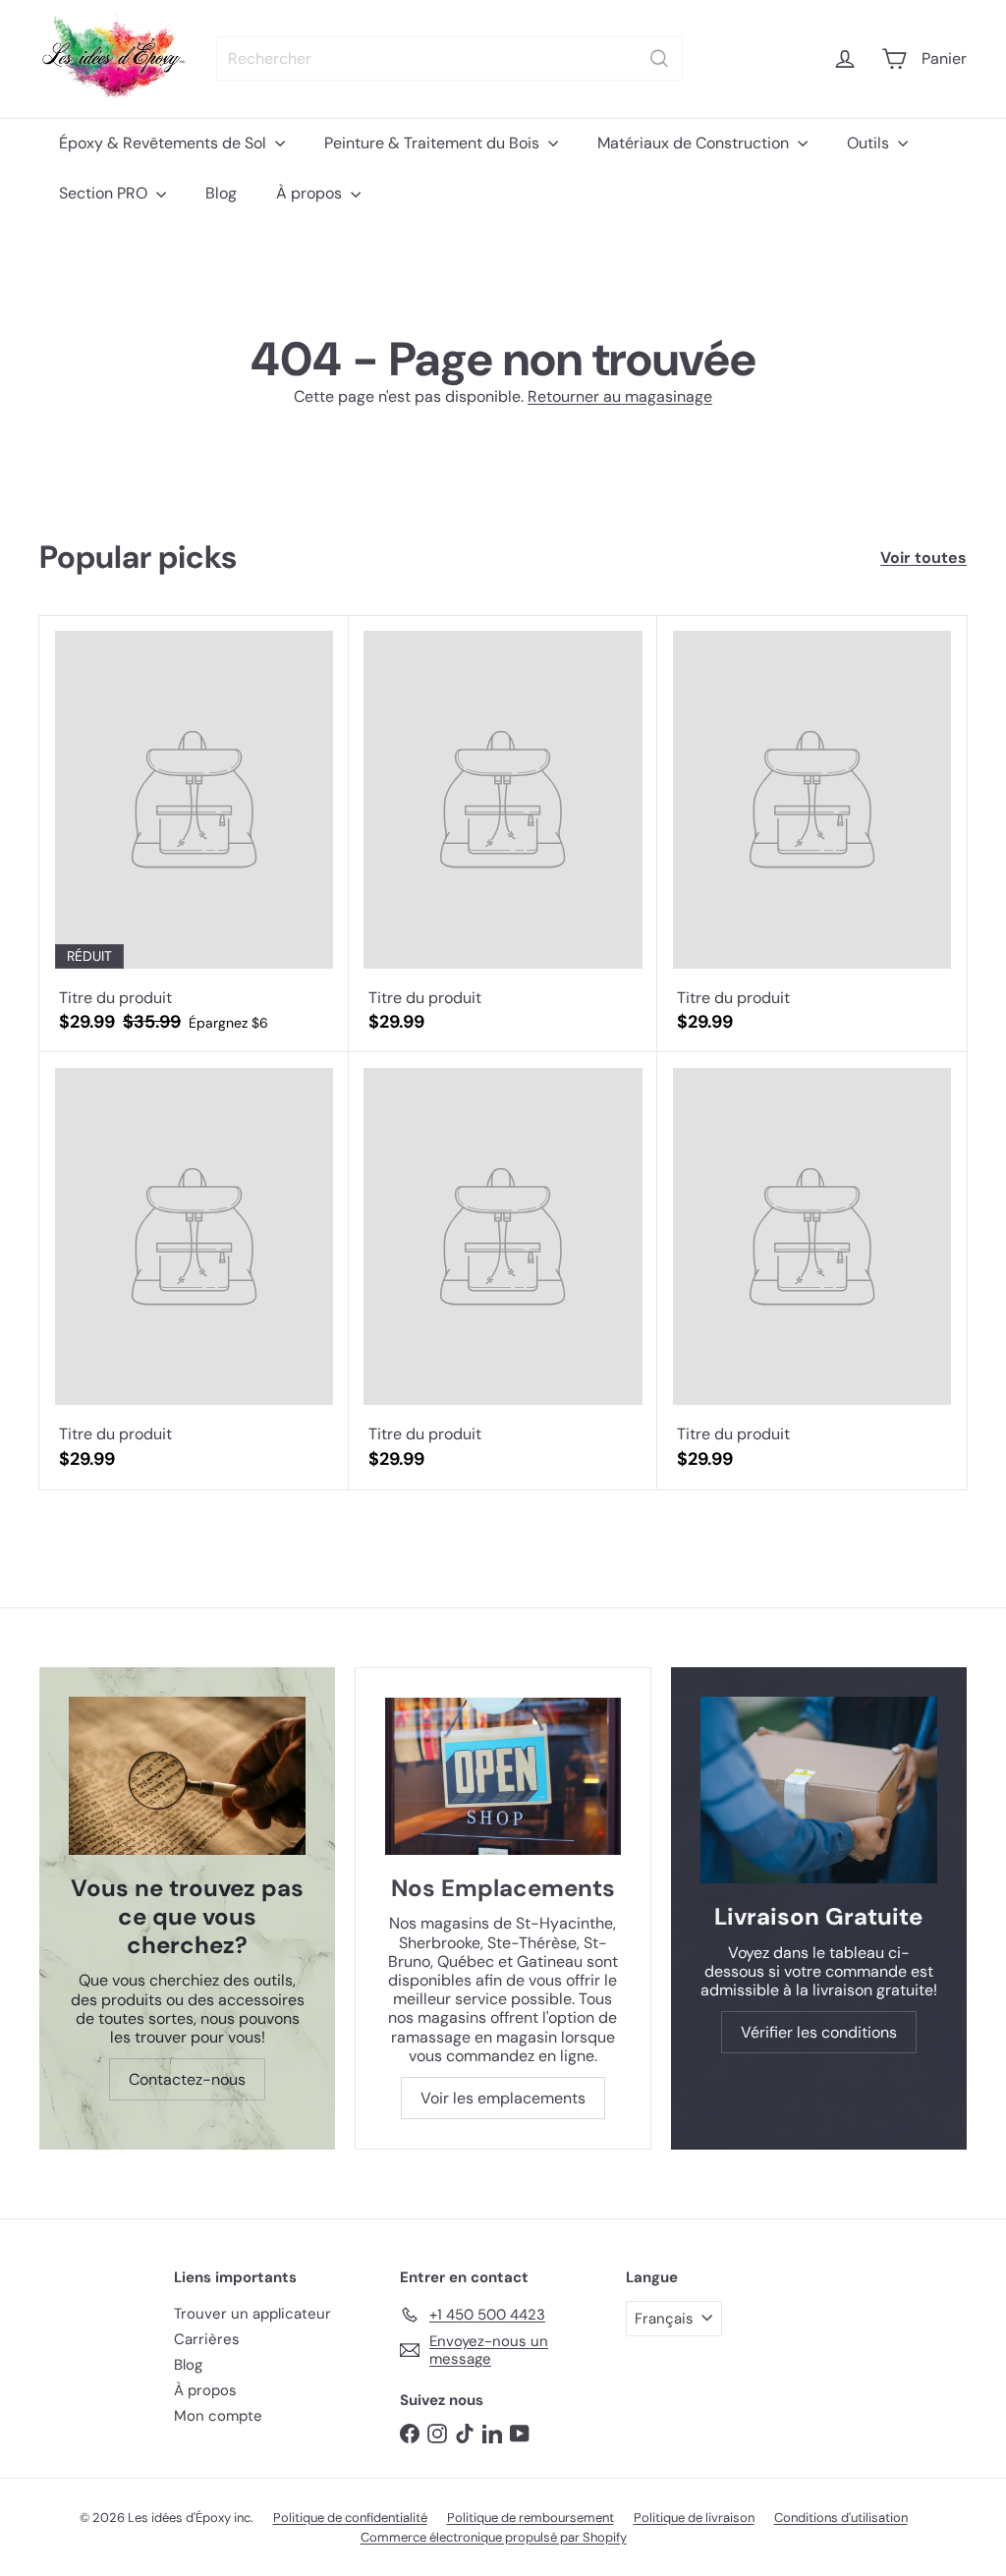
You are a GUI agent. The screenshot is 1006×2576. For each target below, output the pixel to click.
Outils (870, 143)
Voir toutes (923, 558)
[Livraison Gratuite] (819, 1790)
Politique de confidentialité (350, 2518)
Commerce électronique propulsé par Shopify (494, 2537)
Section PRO (105, 193)
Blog (221, 193)
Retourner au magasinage (620, 396)
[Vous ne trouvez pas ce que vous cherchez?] (187, 1776)
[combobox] (449, 58)
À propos (311, 193)
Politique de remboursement (531, 2518)
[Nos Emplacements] (503, 1776)
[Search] (659, 58)
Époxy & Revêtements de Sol (165, 143)
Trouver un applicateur (252, 2314)
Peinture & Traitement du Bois (434, 143)
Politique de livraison (694, 2518)
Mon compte (218, 2416)
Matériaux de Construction (695, 143)
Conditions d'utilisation (841, 2518)
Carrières (207, 2339)
